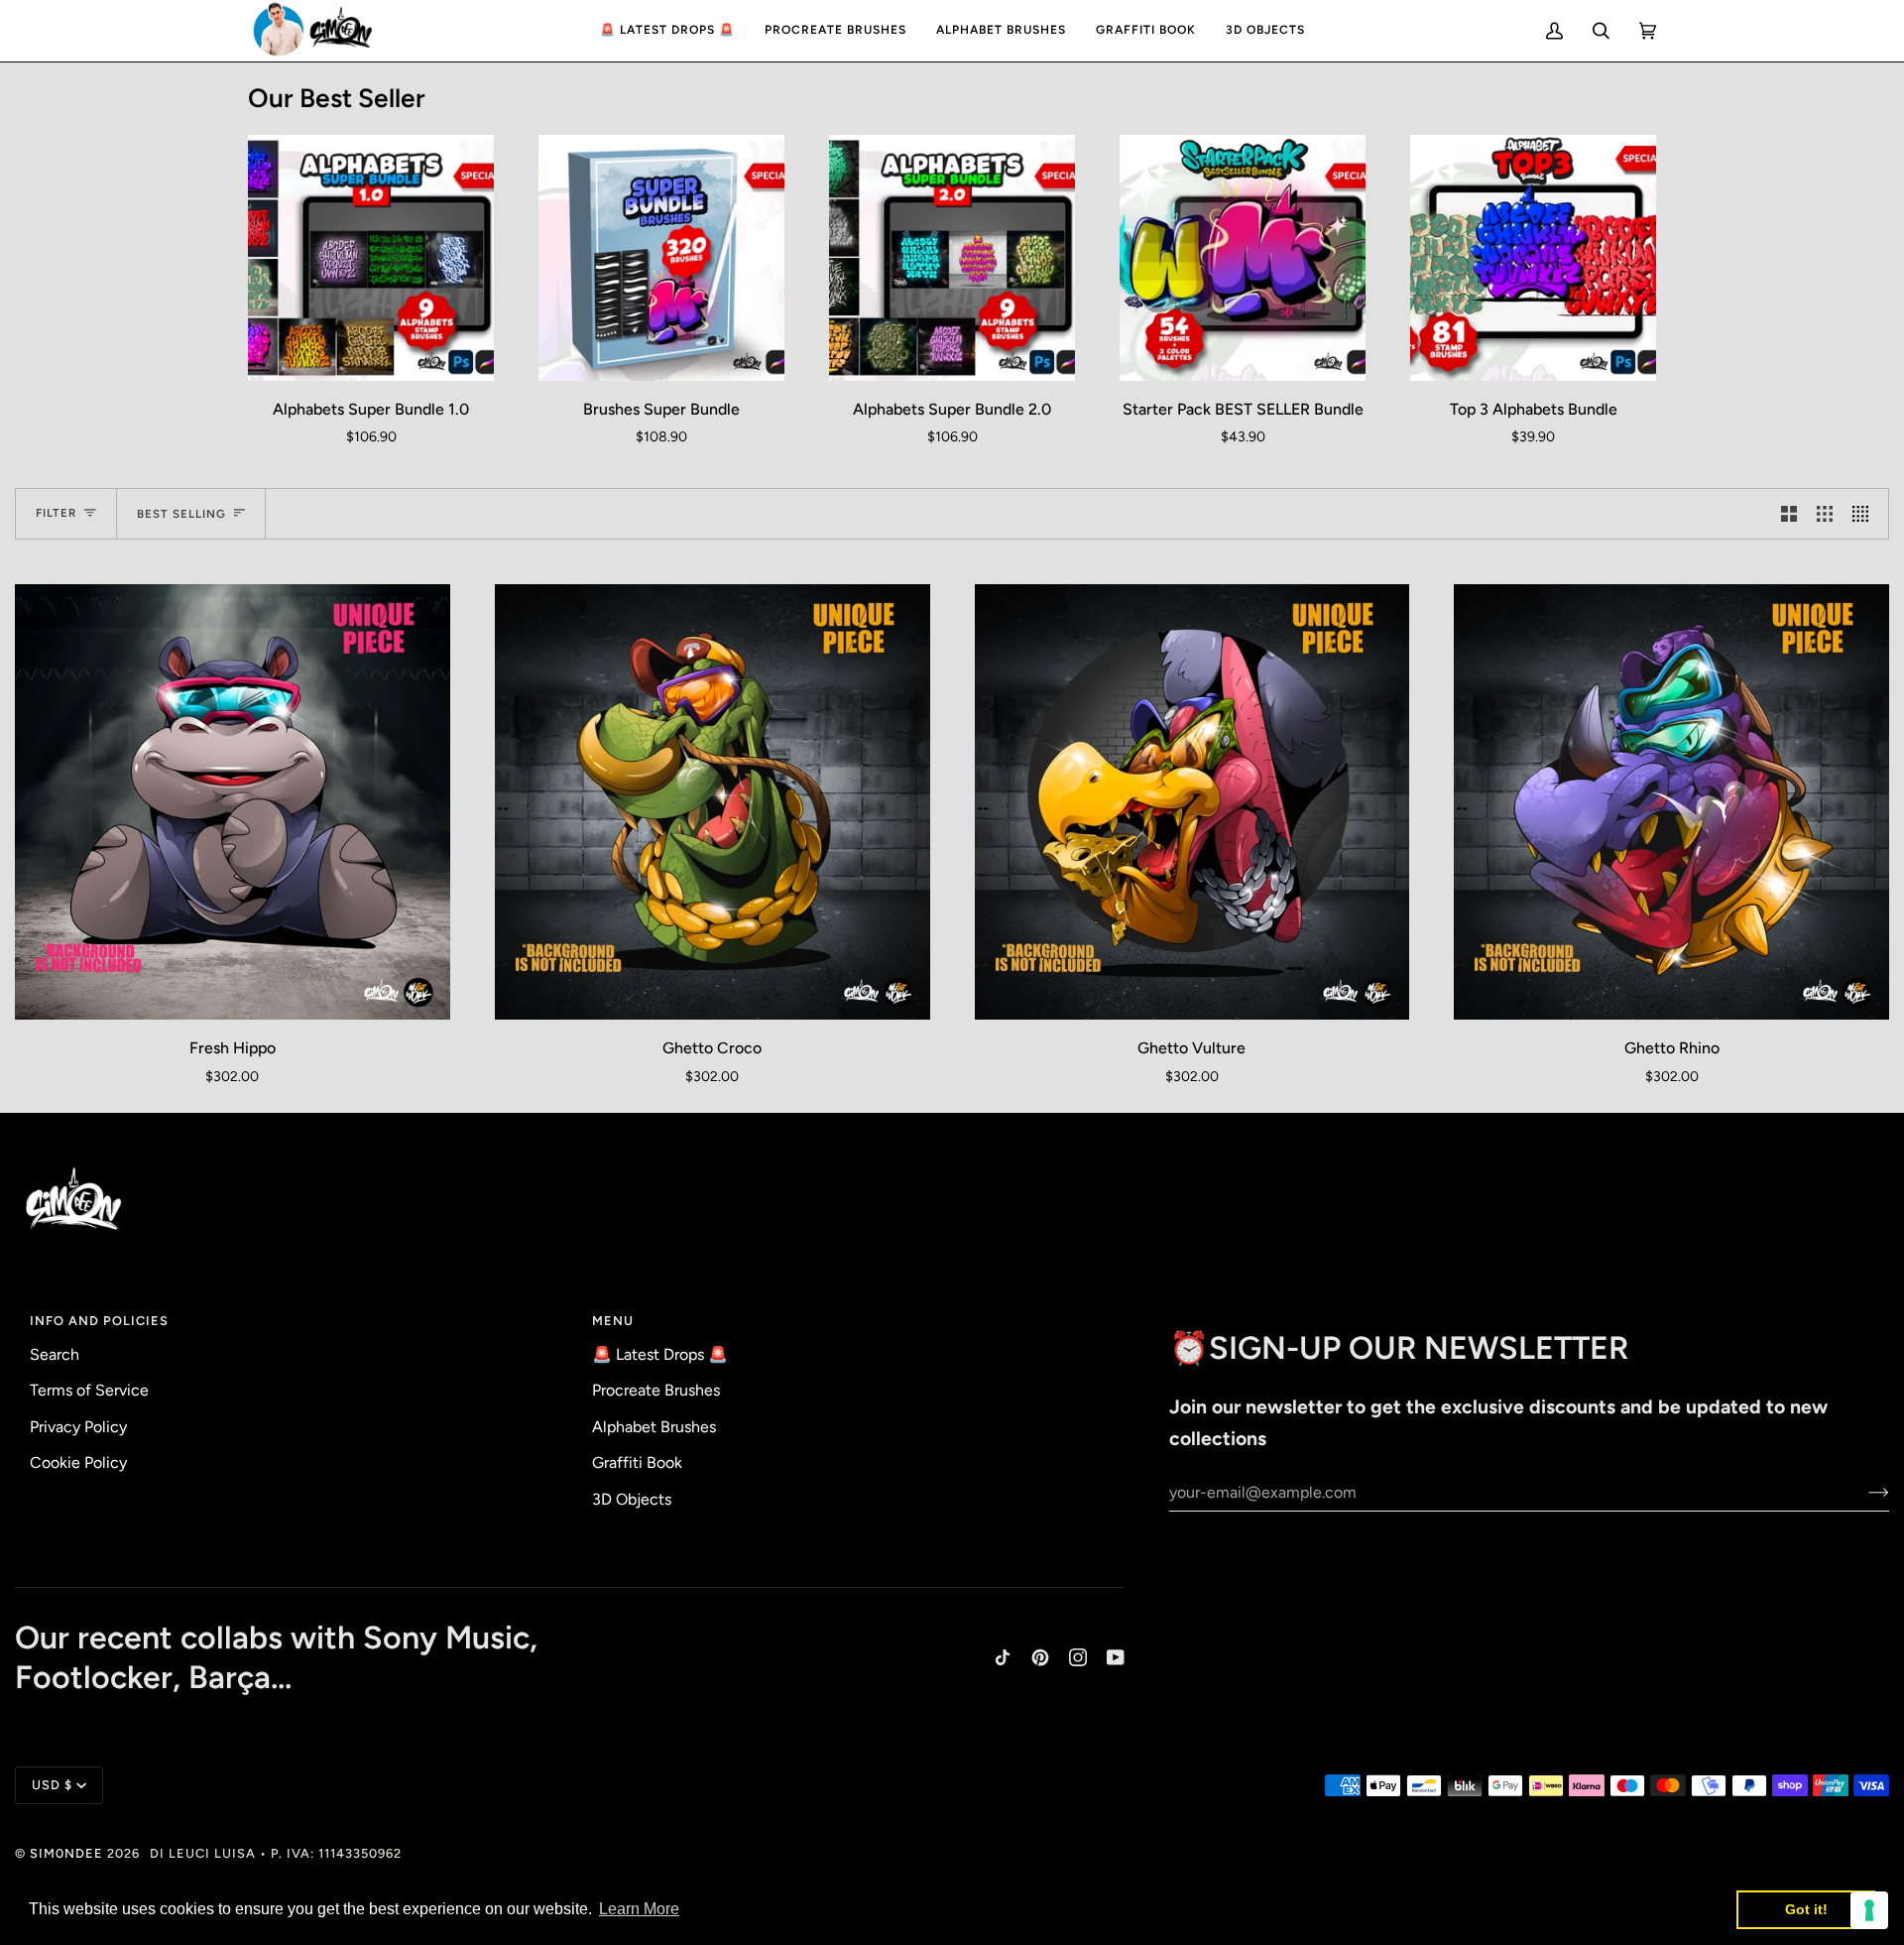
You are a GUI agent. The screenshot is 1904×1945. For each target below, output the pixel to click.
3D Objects (632, 1499)
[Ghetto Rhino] (1671, 802)
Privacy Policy (78, 1427)
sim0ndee (66, 1853)
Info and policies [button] (99, 1321)
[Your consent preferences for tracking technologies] (1869, 1910)
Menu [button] (613, 1321)
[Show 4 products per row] (1865, 514)
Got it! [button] (1806, 1909)
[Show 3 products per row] (1825, 514)
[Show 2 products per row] (1789, 514)
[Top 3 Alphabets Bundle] (1533, 258)
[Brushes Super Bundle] (661, 258)
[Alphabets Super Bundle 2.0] (952, 258)
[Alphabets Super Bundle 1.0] (371, 258)
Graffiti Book (637, 1462)
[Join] (1863, 1492)
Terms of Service (89, 1390)
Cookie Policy (78, 1462)
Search (55, 1354)
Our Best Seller (337, 98)
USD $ (52, 1785)
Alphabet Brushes (654, 1427)
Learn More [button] (639, 1909)
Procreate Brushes (656, 1390)
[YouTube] (1116, 1657)
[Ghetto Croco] (713, 802)
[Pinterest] (1040, 1657)
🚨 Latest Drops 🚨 (660, 1354)
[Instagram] (1078, 1657)
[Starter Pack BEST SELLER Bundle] (1243, 258)
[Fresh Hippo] (233, 802)
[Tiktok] (1003, 1657)
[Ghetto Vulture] (1192, 802)
